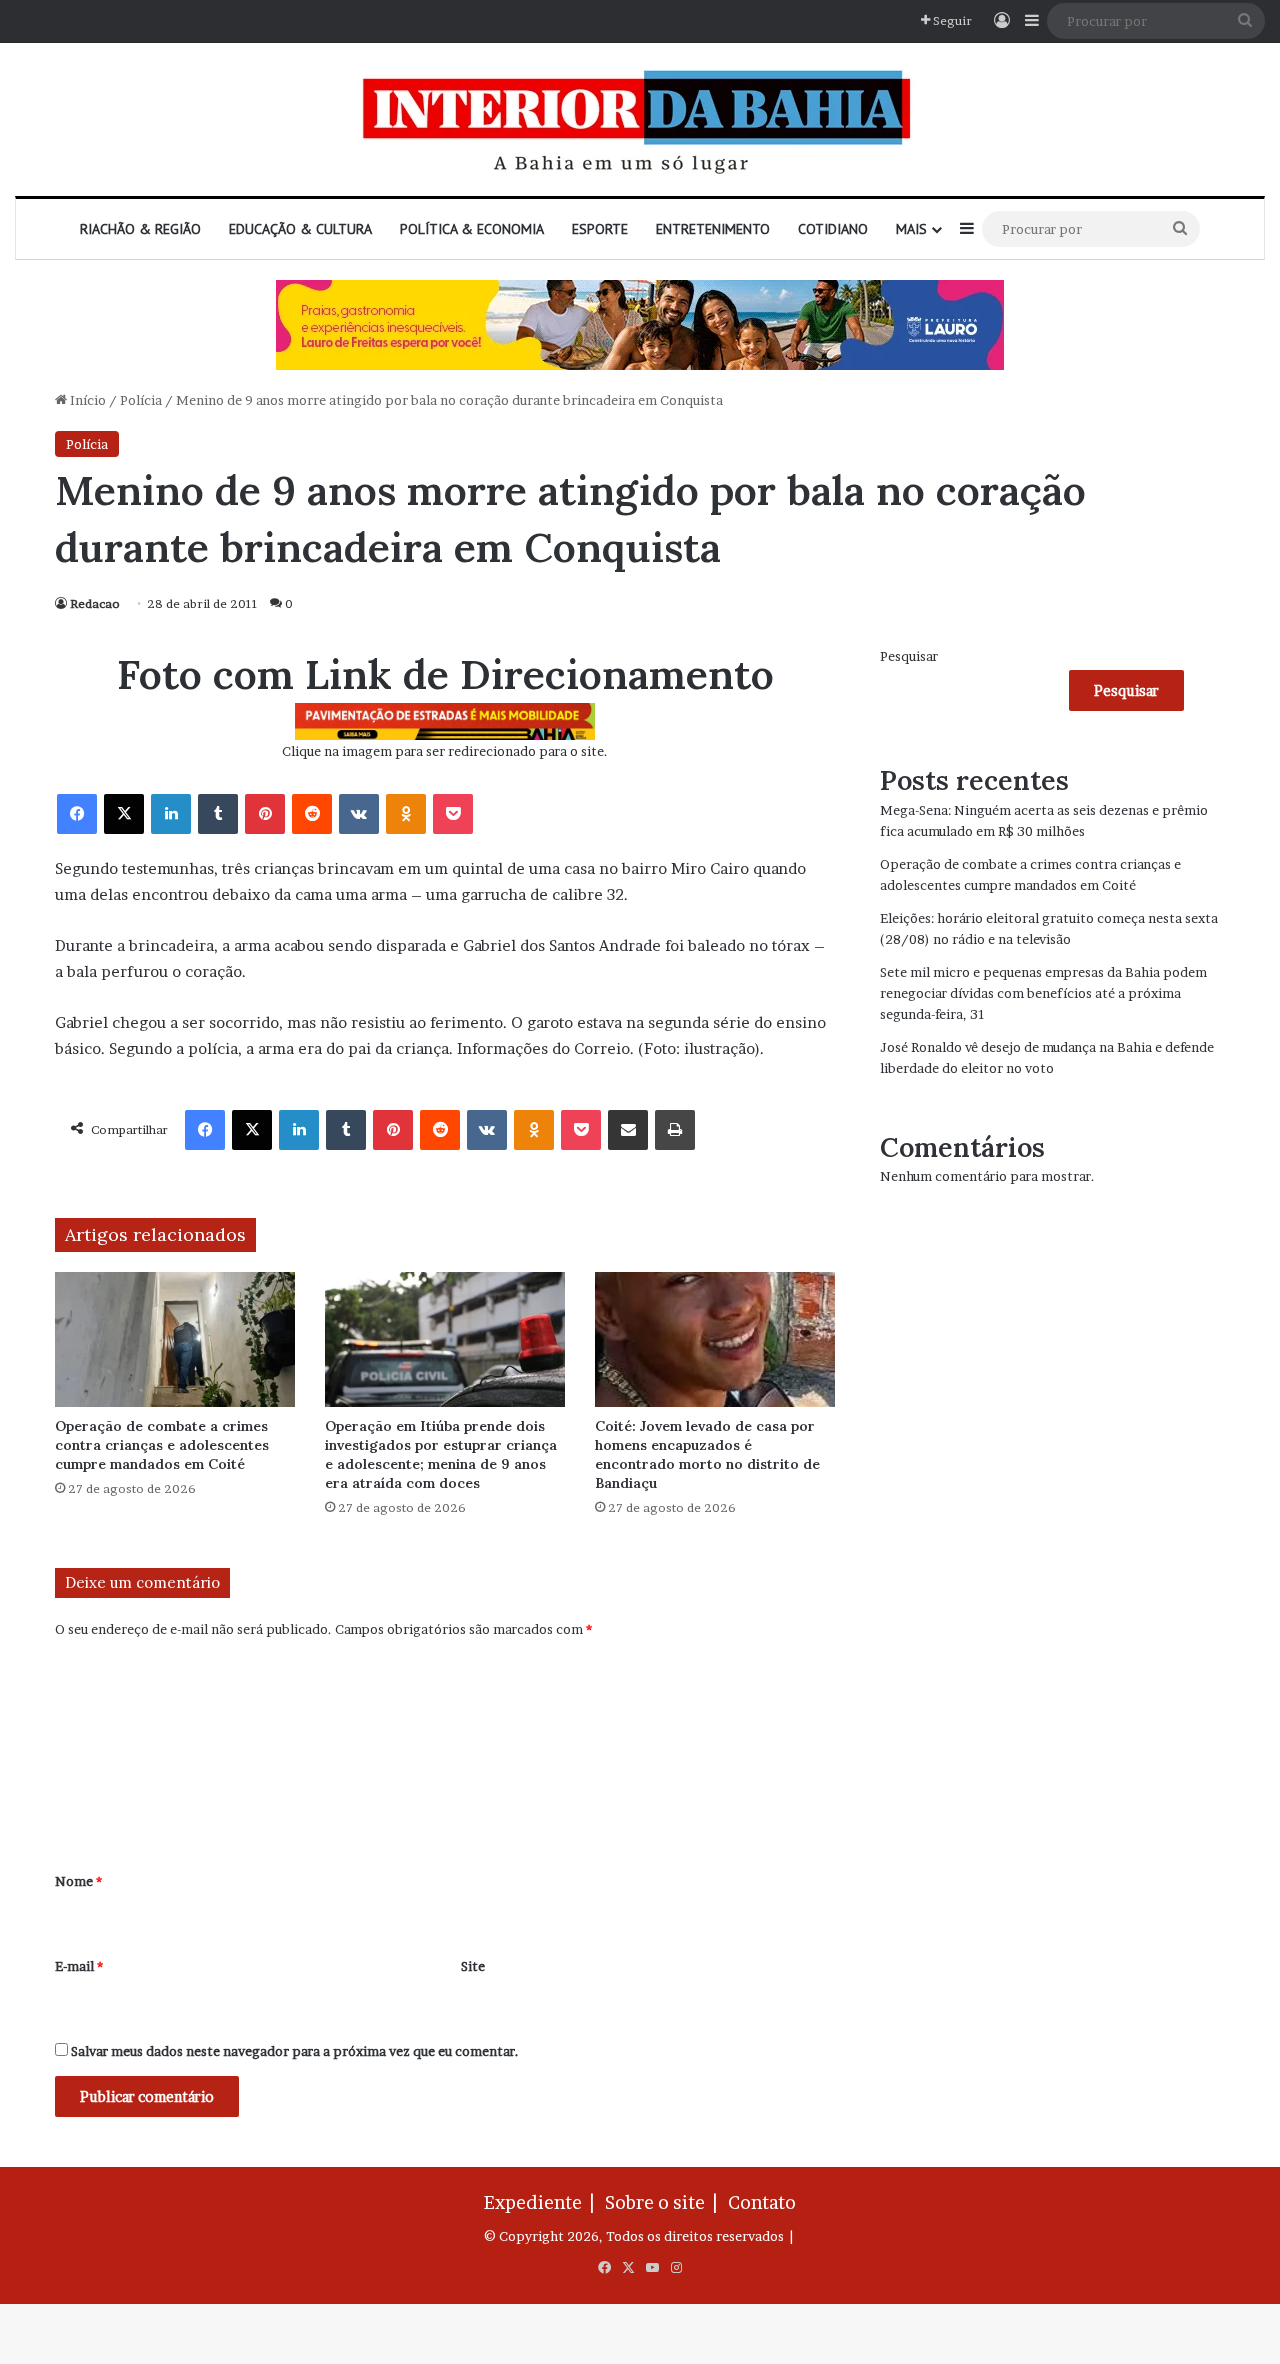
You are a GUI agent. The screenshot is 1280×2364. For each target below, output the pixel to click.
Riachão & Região (140, 229)
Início (86, 400)
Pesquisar (909, 656)
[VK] (359, 814)
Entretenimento (713, 229)
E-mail (79, 1966)
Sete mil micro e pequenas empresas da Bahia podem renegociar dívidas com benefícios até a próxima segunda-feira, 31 (1043, 993)
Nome (78, 1881)
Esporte (600, 229)
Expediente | (543, 2202)
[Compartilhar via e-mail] (628, 1130)
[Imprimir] (675, 1130)
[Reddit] (312, 814)
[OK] (406, 814)
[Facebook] (77, 814)
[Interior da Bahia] (640, 119)
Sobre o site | (665, 2202)
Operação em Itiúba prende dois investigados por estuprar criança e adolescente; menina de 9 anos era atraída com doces (441, 1454)
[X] (124, 814)
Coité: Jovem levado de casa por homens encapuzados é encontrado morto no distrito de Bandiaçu (707, 1454)
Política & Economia (472, 229)
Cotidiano (833, 229)
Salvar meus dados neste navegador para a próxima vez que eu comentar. (295, 2051)
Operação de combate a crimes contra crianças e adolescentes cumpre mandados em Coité (162, 1445)
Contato (762, 2202)
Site (473, 1966)
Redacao (95, 603)
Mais (911, 229)
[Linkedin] (171, 814)
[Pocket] (453, 814)
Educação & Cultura (300, 229)
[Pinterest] (265, 814)
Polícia (141, 400)
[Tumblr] (218, 814)
